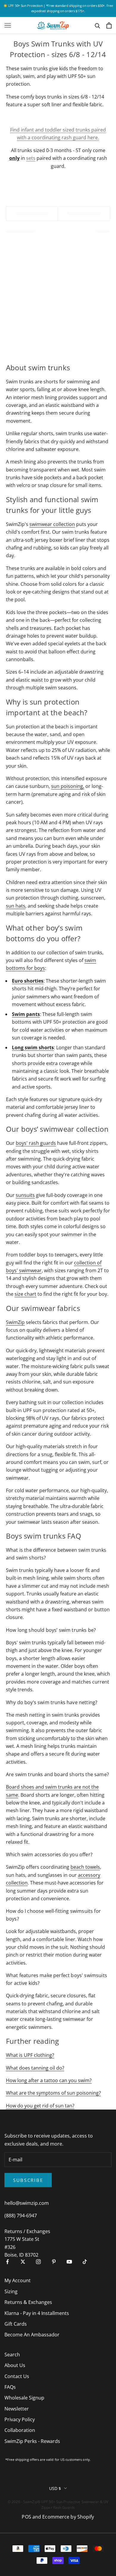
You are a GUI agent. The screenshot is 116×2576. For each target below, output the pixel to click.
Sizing (11, 2291)
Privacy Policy (20, 2419)
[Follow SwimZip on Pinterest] (54, 2262)
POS (26, 2517)
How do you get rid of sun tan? (40, 2106)
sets (31, 158)
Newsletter (17, 2409)
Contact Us (17, 2376)
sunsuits (25, 1195)
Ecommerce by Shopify (68, 2517)
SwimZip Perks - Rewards (32, 2441)
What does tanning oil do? (35, 2068)
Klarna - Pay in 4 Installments (37, 2313)
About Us (15, 2365)
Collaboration (20, 2430)
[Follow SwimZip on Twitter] (23, 2262)
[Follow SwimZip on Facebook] (7, 2262)
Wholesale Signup (24, 2398)
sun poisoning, (68, 786)
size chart (25, 1294)
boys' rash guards (36, 1143)
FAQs (10, 2387)
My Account (18, 2280)
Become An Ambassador (32, 2335)
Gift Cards (16, 2324)
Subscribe (28, 2180)
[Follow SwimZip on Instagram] (38, 2262)
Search (12, 2355)
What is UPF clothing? (30, 2055)
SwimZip (15, 1322)
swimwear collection (52, 524)
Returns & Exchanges (28, 2302)
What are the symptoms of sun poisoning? (53, 2093)
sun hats (16, 906)
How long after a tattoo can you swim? (49, 2080)
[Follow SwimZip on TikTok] (85, 2262)
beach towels (85, 1867)
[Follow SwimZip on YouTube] (69, 2262)
